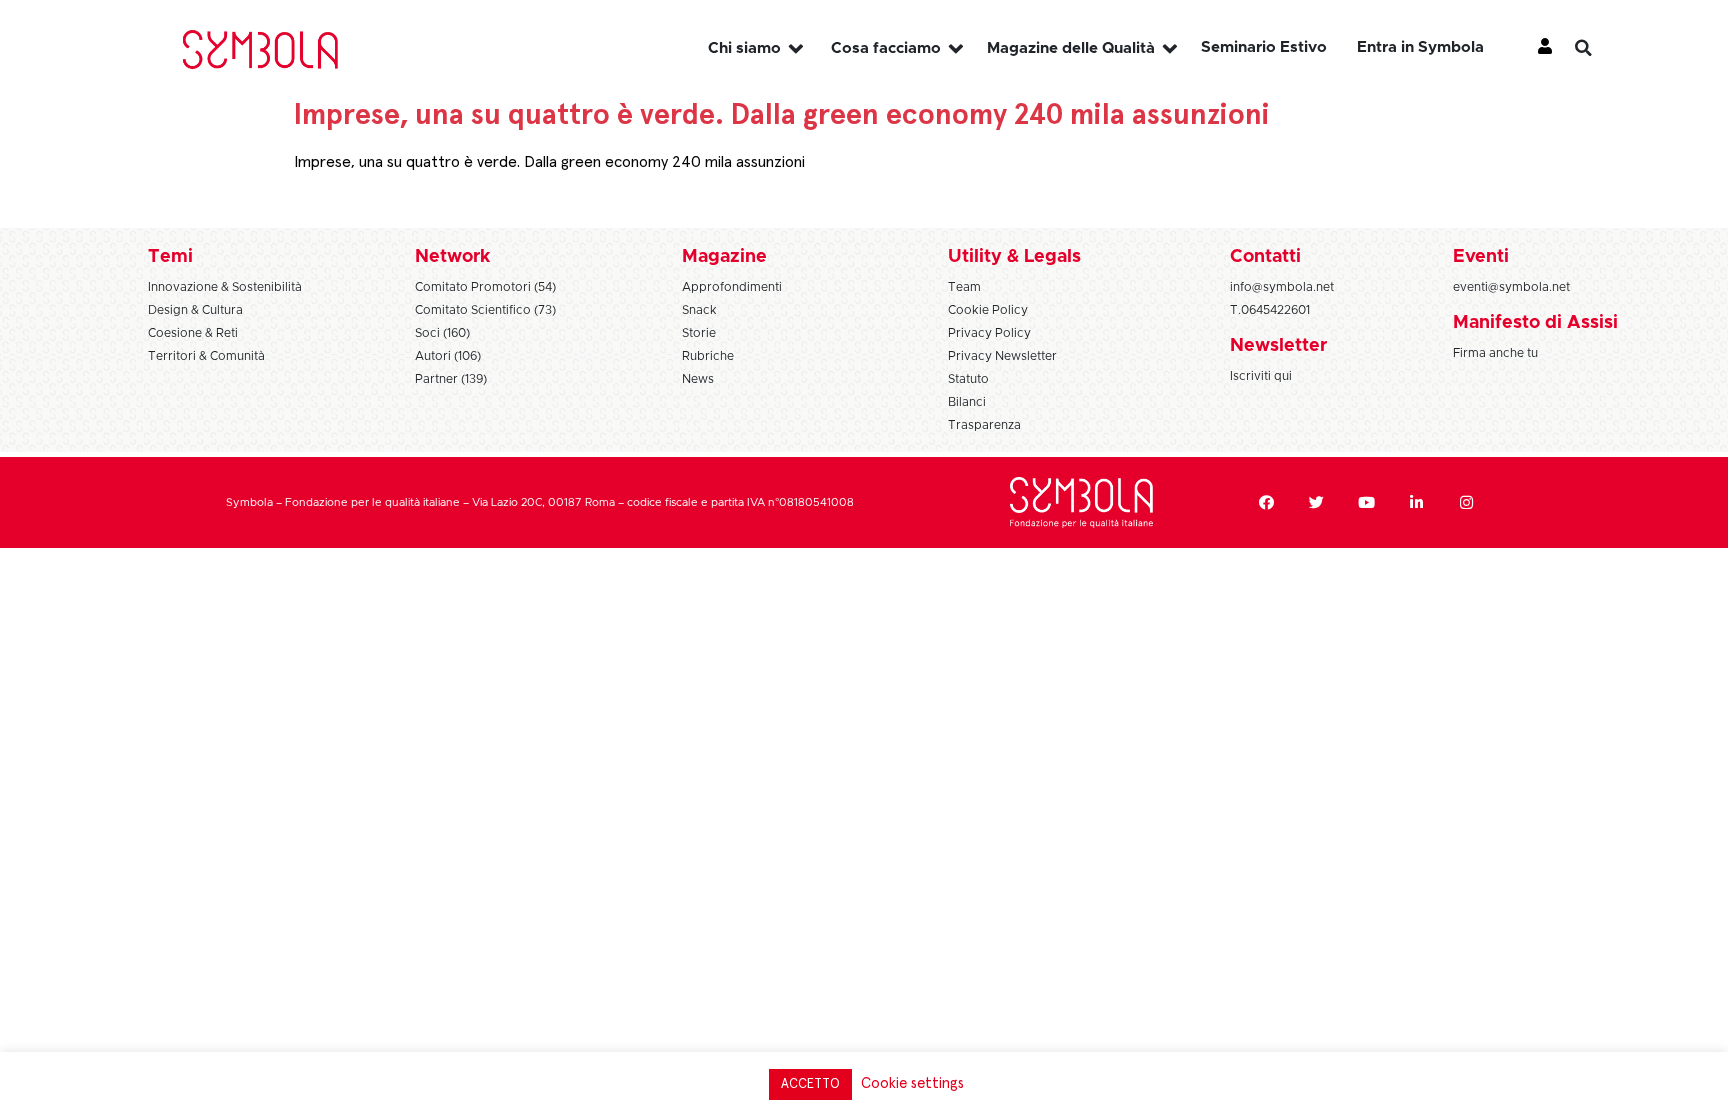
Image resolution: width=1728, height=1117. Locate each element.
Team (964, 287)
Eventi (1481, 257)
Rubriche (708, 356)
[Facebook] (1267, 503)
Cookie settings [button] (912, 1083)
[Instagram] (1467, 503)
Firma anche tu (1495, 353)
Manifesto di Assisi (1535, 323)
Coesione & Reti (193, 333)
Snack (699, 310)
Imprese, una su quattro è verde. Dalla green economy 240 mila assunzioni (549, 162)
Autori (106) (448, 356)
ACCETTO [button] (810, 1084)
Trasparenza (984, 425)
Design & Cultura (195, 310)
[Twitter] (1317, 503)
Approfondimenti (732, 287)
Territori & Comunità (206, 356)
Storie (699, 333)
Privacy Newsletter (1002, 356)
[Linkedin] (1417, 503)
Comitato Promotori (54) (485, 287)
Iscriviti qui (1261, 376)
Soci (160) (442, 333)
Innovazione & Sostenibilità (225, 287)
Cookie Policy (988, 310)
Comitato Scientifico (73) (485, 310)
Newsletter (1278, 346)
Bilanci (967, 402)
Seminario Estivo (1264, 47)
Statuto (968, 379)
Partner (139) (451, 379)
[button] (1599, 48)
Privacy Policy (989, 333)
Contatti (1265, 257)
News (698, 379)
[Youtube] (1367, 503)
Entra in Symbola (1420, 47)
